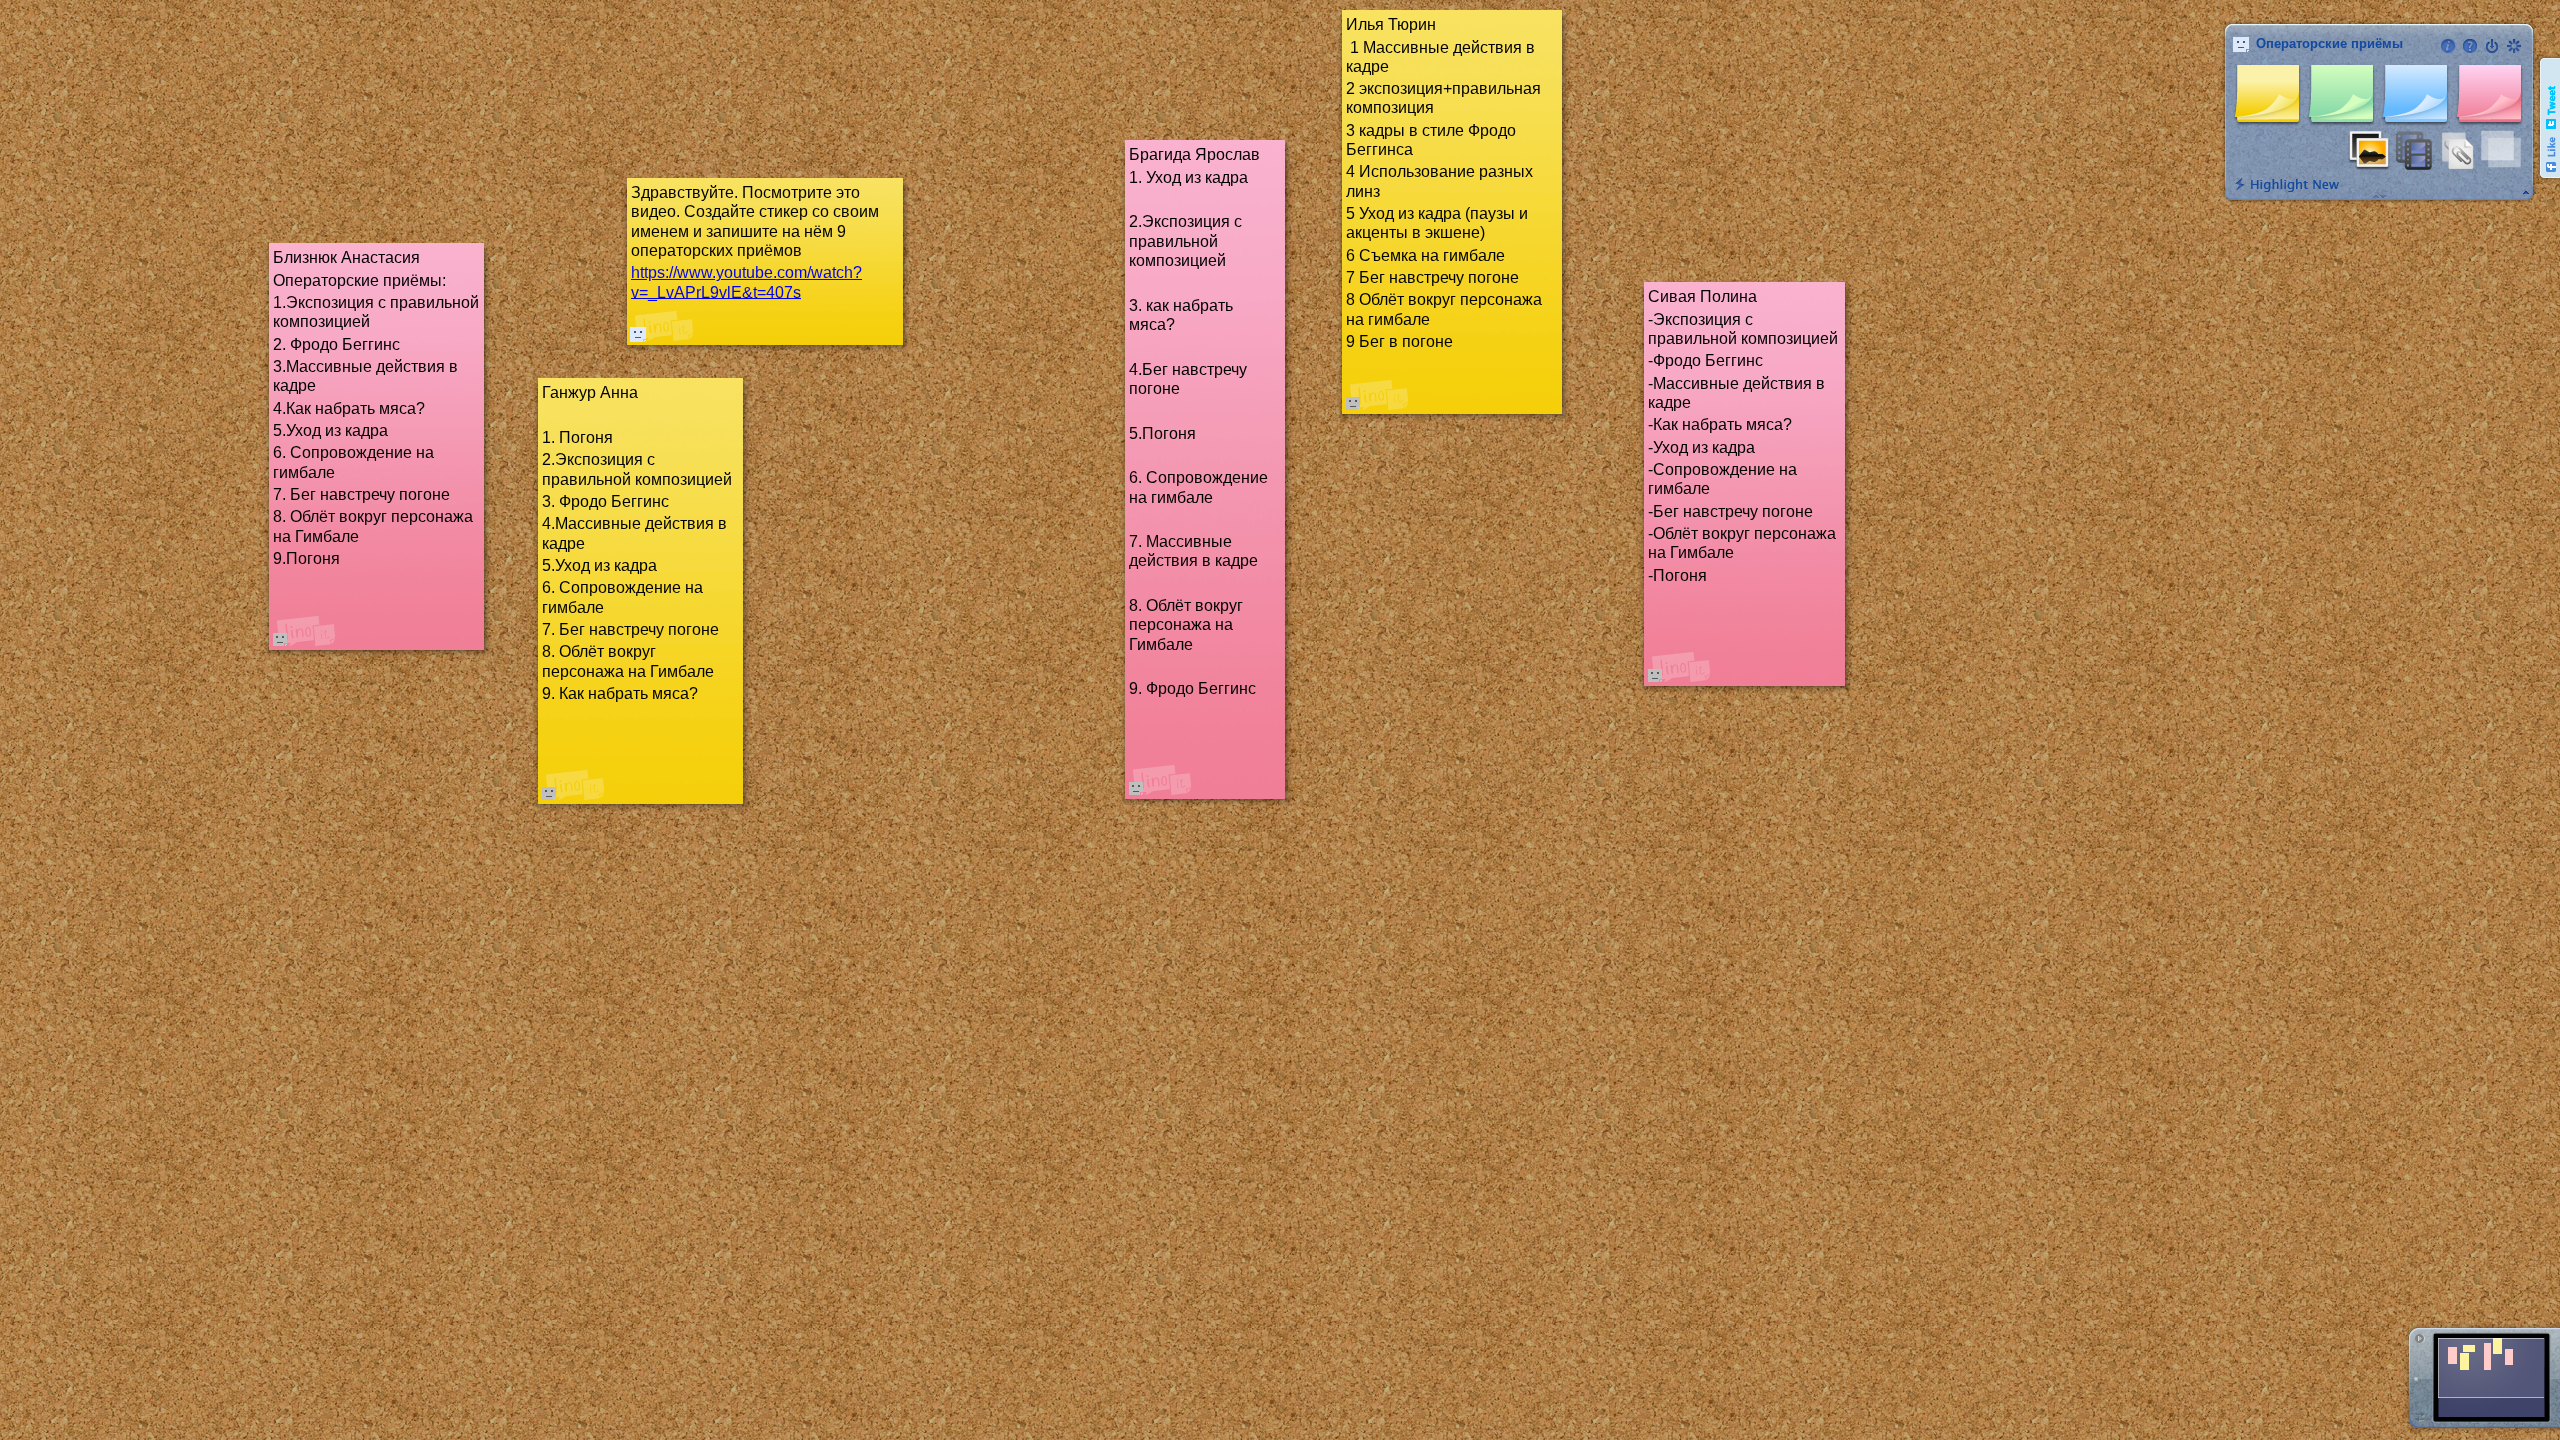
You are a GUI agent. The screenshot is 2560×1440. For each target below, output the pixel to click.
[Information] (2448, 46)
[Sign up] (2514, 46)
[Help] (2470, 46)
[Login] (2492, 46)
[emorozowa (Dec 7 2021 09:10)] (638, 334)
